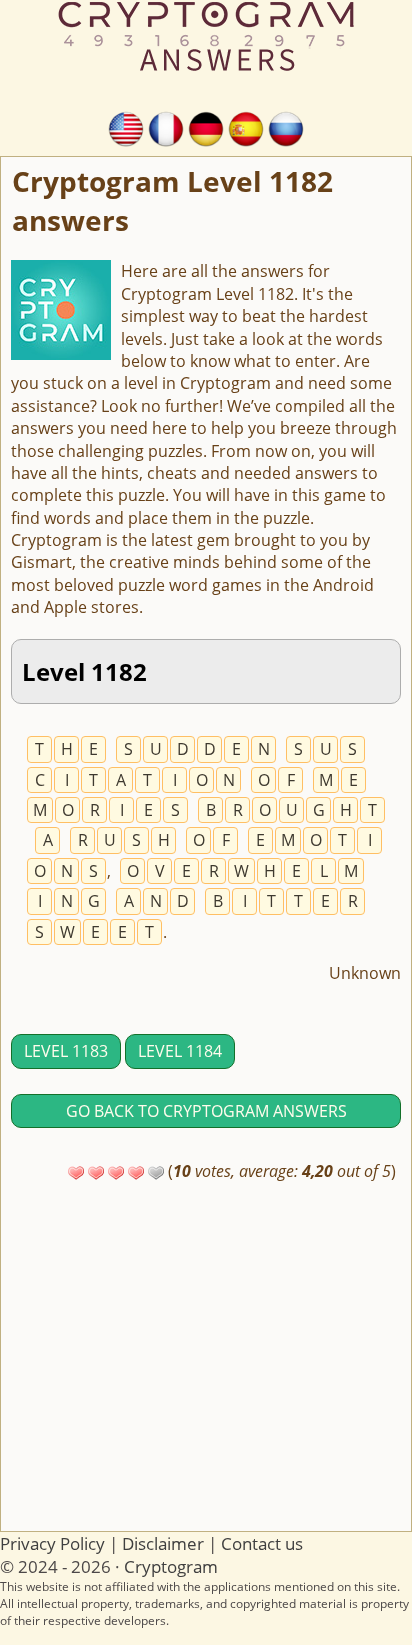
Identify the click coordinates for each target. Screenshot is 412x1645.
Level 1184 (180, 1051)
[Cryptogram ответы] (286, 127)
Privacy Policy (52, 1543)
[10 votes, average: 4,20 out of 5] (76, 1173)
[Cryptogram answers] (126, 127)
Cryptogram (171, 1566)
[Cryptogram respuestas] (246, 127)
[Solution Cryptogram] (166, 127)
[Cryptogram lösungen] (206, 127)
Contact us (262, 1543)
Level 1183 (66, 1051)
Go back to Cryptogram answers (206, 1111)
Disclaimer (163, 1543)
